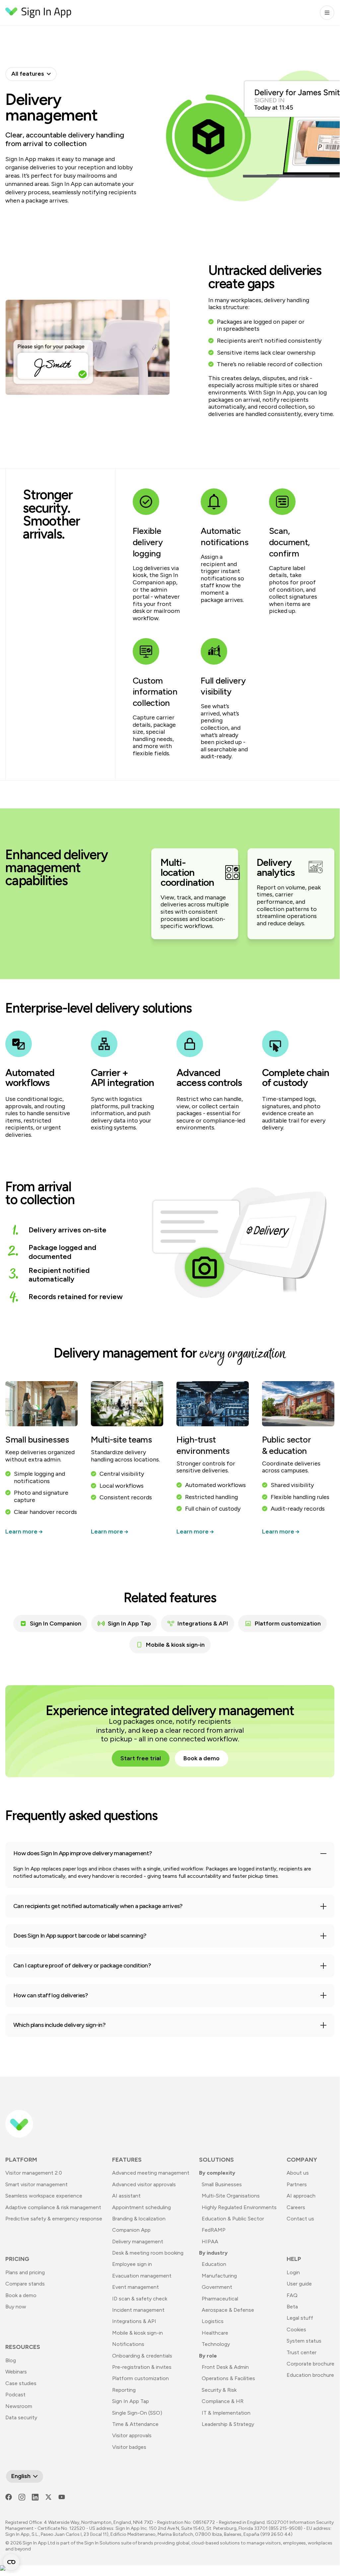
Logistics (213, 2321)
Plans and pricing (25, 2272)
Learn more (22, 1532)
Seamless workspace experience (44, 2196)
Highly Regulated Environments (239, 2207)
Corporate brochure (310, 2364)
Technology (216, 2344)
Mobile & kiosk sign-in (175, 1645)
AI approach (301, 2196)
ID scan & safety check (140, 2299)
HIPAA (210, 2242)
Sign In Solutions (102, 2543)
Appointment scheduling (141, 2207)
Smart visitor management (36, 2184)
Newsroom (19, 2406)
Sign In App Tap (129, 1623)
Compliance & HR (223, 2401)
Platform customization (288, 1623)
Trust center (302, 2352)
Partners (297, 2184)
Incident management (138, 2310)
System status (304, 2341)
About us (298, 2173)
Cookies (296, 2329)
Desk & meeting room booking (148, 2253)
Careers (296, 2207)
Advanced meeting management (151, 2173)
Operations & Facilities (228, 2378)
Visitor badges (129, 2447)
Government (217, 2287)
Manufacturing (219, 2276)
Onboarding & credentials (142, 2356)
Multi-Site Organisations (231, 2196)
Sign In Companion (56, 1623)
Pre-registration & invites (142, 2367)
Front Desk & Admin (225, 2367)
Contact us (300, 2219)
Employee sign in (132, 2264)
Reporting (124, 2390)
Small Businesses (222, 2184)
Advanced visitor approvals (144, 2184)
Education (214, 2264)
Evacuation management (142, 2276)
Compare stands (25, 2284)
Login (293, 2272)
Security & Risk (219, 2390)
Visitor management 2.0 (34, 2173)
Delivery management (138, 2242)
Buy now (16, 2307)
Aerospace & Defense (228, 2310)
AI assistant (126, 2196)
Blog (11, 2360)
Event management (136, 2287)
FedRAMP (214, 2230)
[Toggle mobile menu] (327, 13)
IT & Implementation (226, 2413)
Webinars (16, 2372)
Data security (21, 2417)
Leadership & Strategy (228, 2424)
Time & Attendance (135, 2424)
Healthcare (215, 2333)
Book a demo (202, 1758)
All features (28, 74)
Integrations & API (203, 1623)
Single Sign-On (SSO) (137, 2413)
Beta (292, 2307)
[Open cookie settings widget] (11, 2562)
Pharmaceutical (220, 2299)
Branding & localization (139, 2219)
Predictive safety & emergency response (54, 2219)
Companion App (131, 2230)
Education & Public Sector (233, 2219)
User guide (299, 2284)
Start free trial (141, 1758)
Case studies (21, 2383)
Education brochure (310, 2375)
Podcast (15, 2395)
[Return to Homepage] (38, 13)
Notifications (128, 2344)
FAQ (292, 2295)
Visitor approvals (132, 2435)
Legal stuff (300, 2318)
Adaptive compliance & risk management (53, 2207)
